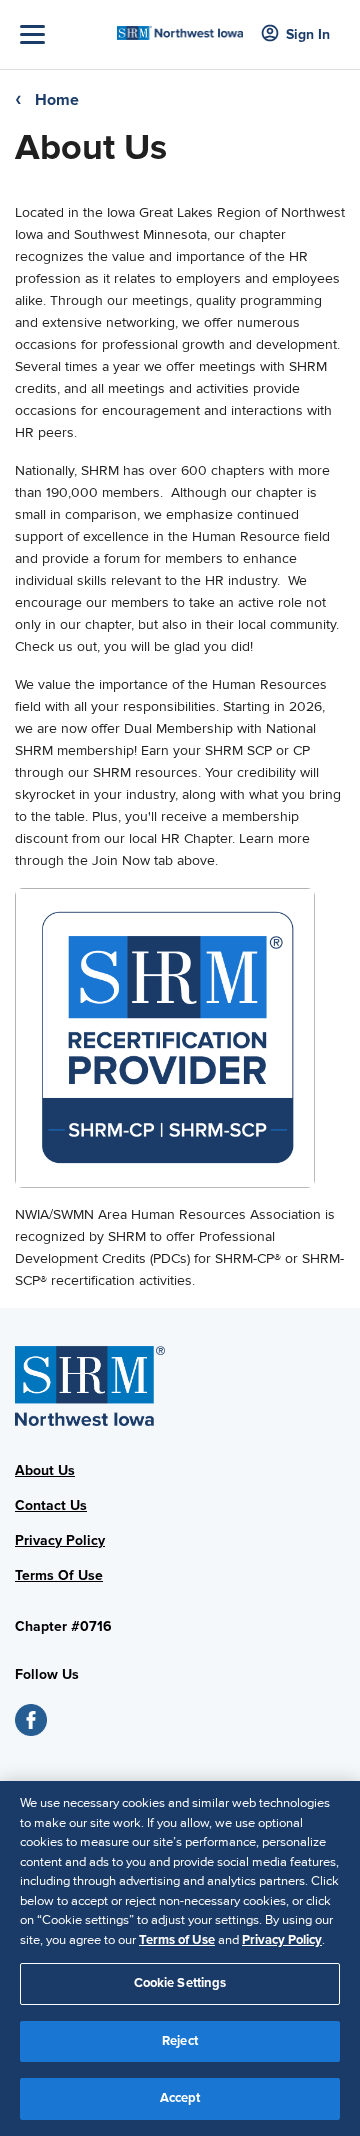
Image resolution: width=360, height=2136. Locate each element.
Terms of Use (177, 1940)
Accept (180, 2098)
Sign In (308, 34)
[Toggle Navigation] (63, 34)
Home (57, 100)
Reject (180, 2041)
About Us (45, 1470)
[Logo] (180, 27)
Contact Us (51, 1505)
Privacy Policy (60, 1540)
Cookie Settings (180, 1983)
